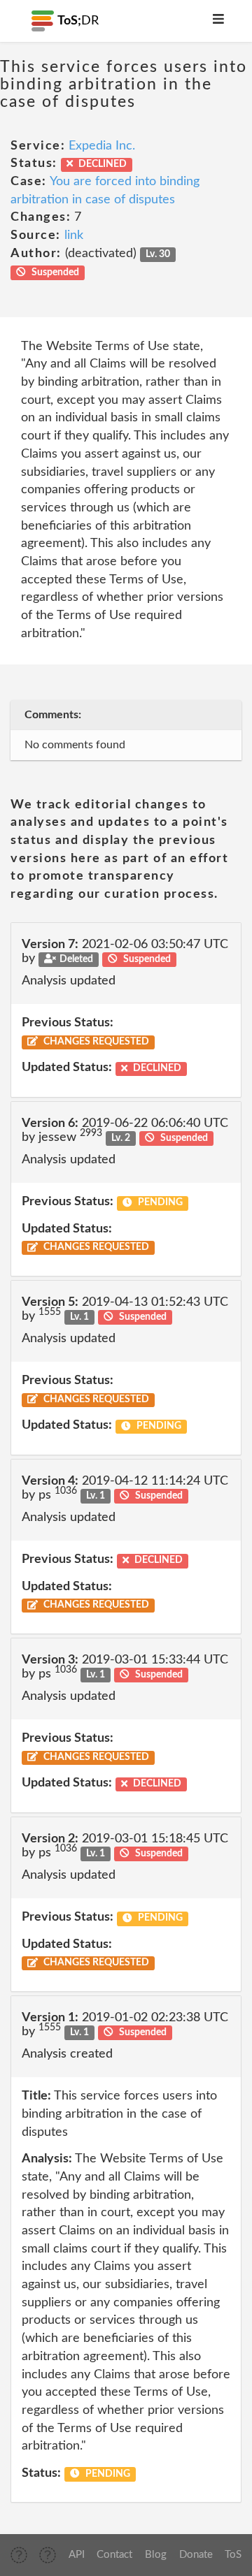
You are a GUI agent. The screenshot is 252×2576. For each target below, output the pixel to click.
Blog (156, 2555)
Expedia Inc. (102, 146)
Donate (196, 2555)
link (74, 235)
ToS (233, 2555)
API (77, 2555)
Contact (114, 2555)
